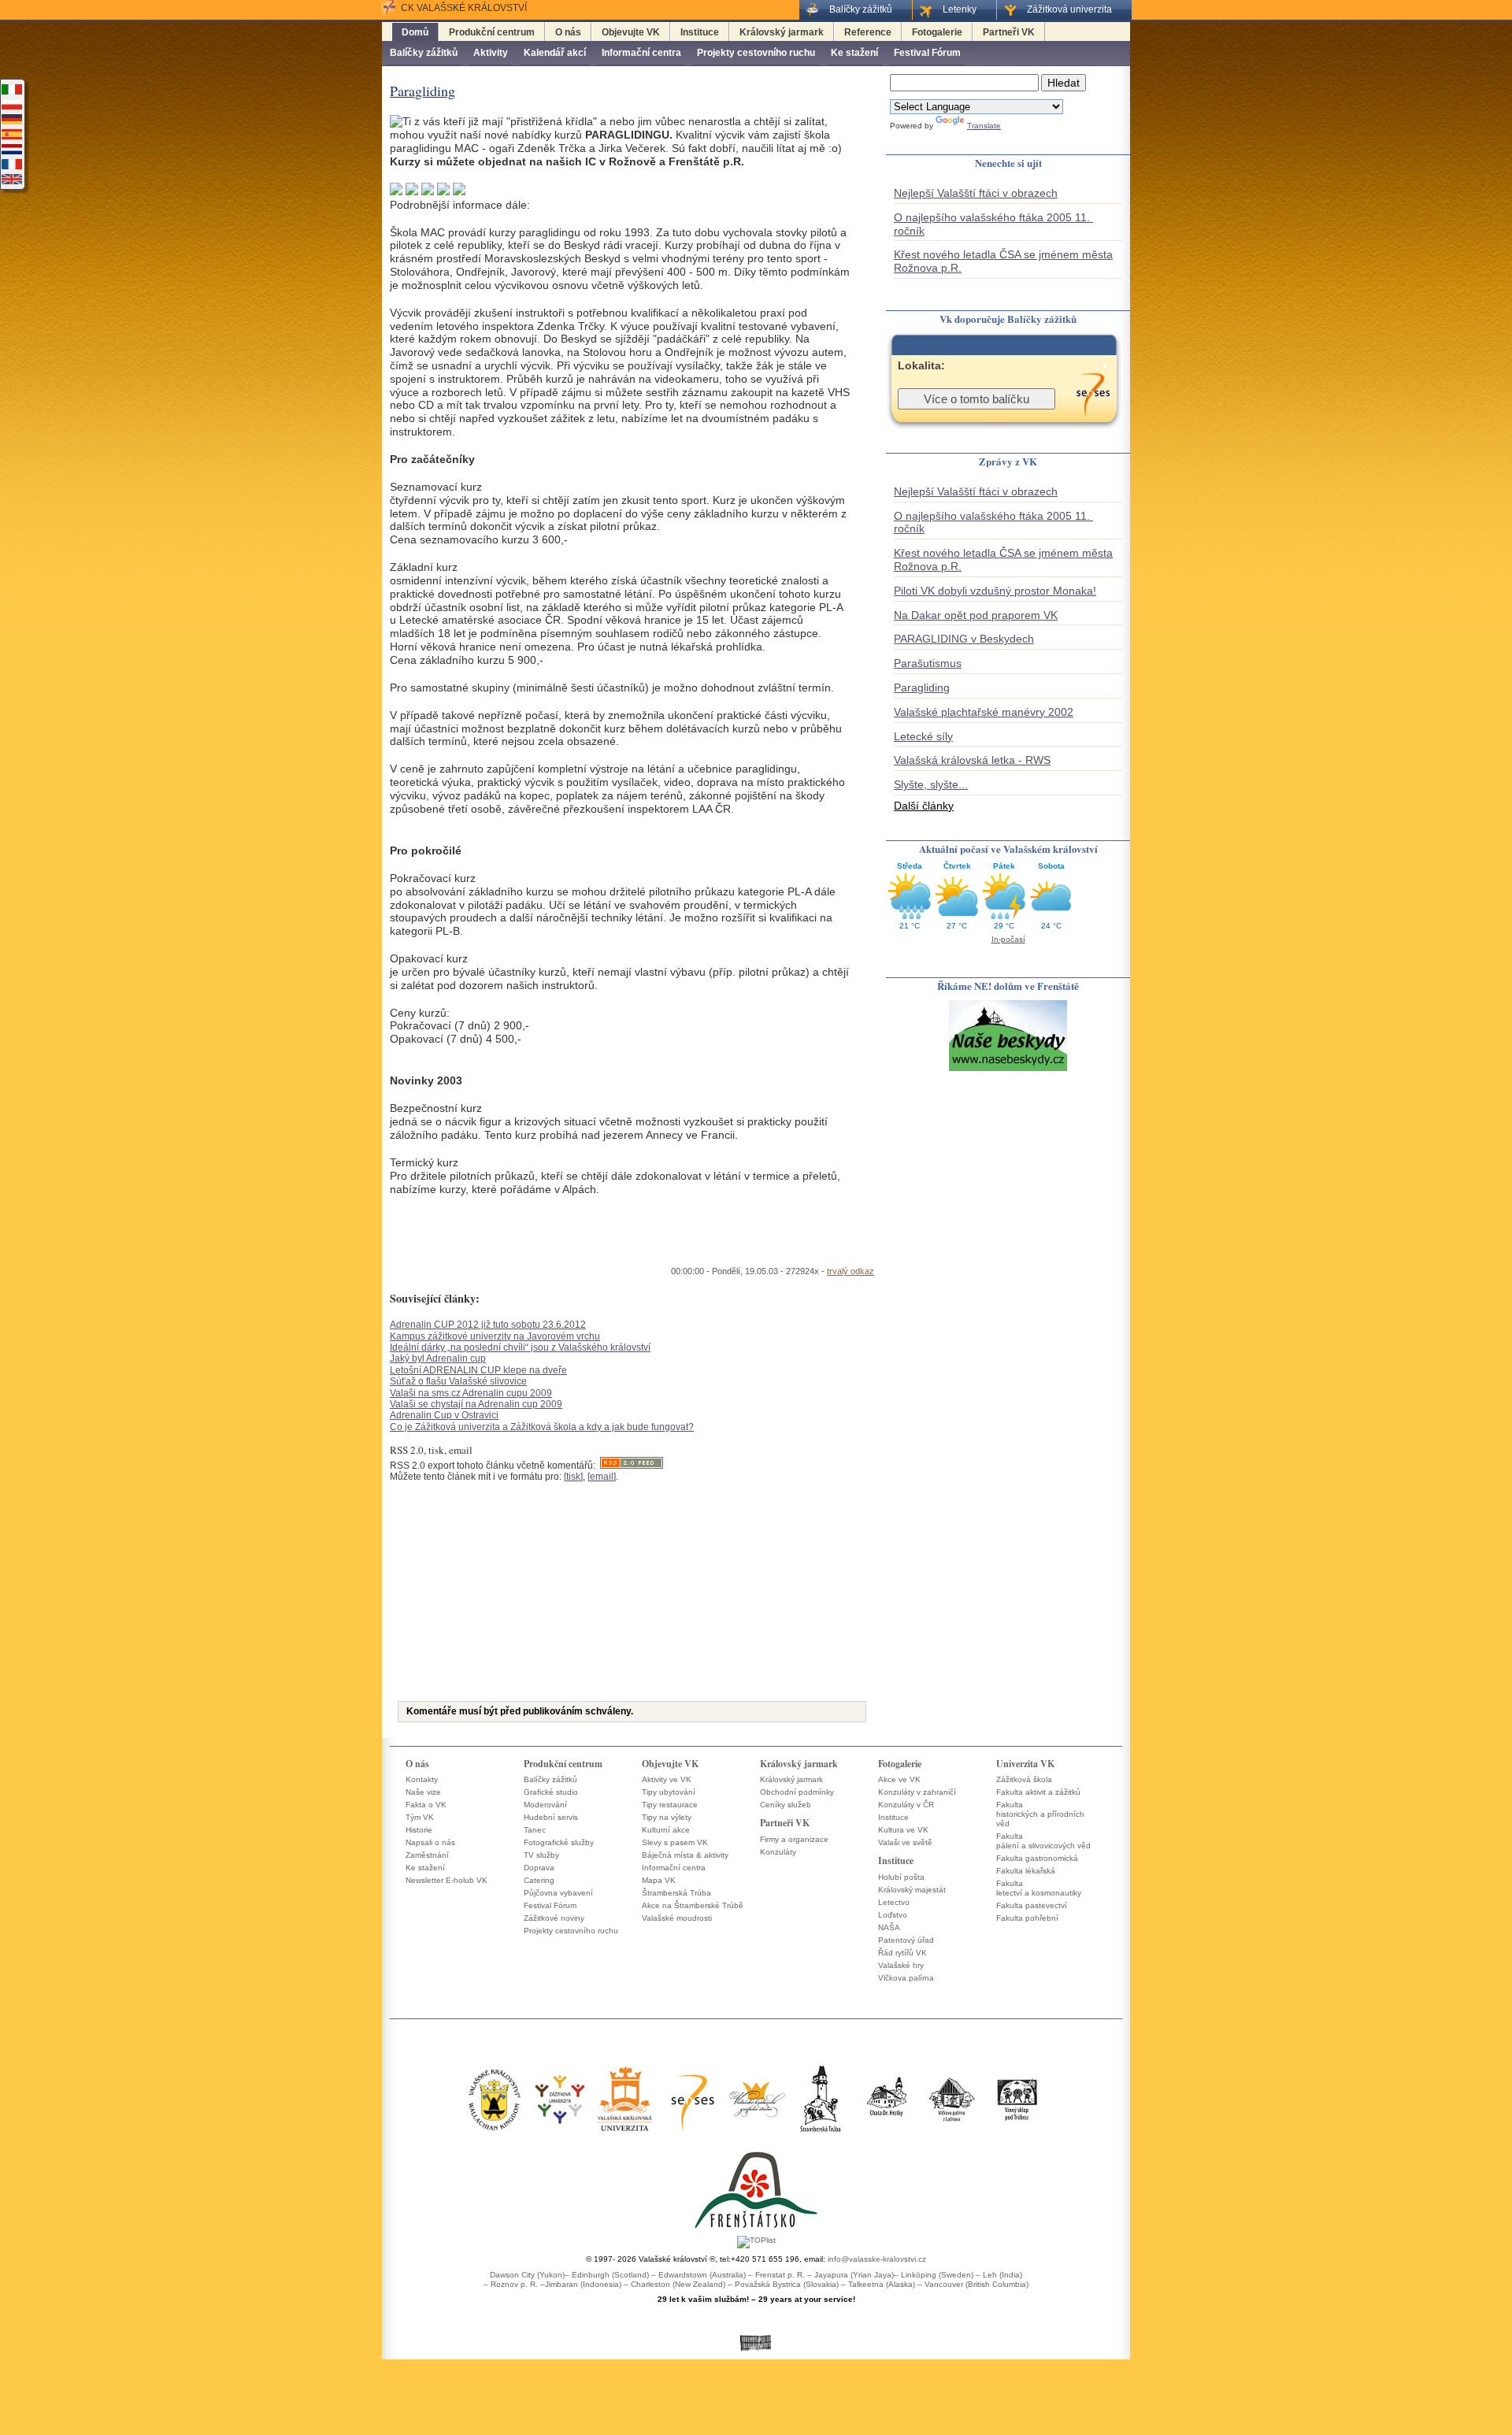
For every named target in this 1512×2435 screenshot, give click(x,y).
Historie (419, 1830)
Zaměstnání (427, 1855)
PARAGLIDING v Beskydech (964, 639)
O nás (568, 32)
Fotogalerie (937, 32)
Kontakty (422, 1779)
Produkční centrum (492, 32)
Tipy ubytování (669, 1792)
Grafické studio (551, 1792)
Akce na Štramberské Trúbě (693, 1905)
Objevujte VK (631, 32)
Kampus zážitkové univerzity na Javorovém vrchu (495, 1336)
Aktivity (491, 53)
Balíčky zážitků (424, 53)
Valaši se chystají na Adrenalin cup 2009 (476, 1404)
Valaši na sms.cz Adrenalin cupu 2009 (471, 1393)
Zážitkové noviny (554, 1918)
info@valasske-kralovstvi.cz (877, 2259)
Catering (539, 1880)
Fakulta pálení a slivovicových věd (1043, 1841)
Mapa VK (659, 1880)
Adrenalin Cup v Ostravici (444, 1415)
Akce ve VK (899, 1779)
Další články (924, 806)
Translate (984, 126)
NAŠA (889, 1927)
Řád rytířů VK (902, 1953)
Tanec (535, 1830)
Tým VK (420, 1817)
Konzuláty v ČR (906, 1805)
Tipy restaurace (670, 1805)
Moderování (545, 1805)
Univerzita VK (1025, 1764)
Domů (415, 32)
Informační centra (641, 53)
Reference (868, 32)
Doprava (539, 1868)
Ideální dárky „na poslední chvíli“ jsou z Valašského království (520, 1347)
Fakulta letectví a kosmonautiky (1039, 1888)
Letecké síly (923, 736)
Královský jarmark (782, 32)
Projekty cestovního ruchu (756, 53)
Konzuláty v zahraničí (917, 1792)
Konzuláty (778, 1852)
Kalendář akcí (555, 53)
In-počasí (1008, 939)
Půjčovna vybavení (558, 1893)
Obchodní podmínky (797, 1792)
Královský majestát (912, 1890)
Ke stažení (854, 53)
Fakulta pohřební (1027, 1918)
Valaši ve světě (905, 1842)
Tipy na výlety (667, 1817)
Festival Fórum (927, 53)
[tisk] (573, 1477)
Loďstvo (893, 1915)
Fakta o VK (426, 1805)
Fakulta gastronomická (1037, 1858)
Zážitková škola (1024, 1779)
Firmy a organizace (794, 1839)
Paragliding (922, 688)
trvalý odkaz (850, 1271)
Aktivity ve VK (667, 1779)
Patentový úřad (906, 1940)
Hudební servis (551, 1817)
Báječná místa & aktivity (685, 1855)
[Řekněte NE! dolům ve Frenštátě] (1008, 1070)
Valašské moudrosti (677, 1918)
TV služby (541, 1855)
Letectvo (894, 1902)
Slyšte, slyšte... (931, 784)
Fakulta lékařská (1026, 1871)
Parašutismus (928, 663)
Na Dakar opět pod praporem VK (976, 615)
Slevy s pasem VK (675, 1842)
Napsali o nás (430, 1842)
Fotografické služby (559, 1842)
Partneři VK (1009, 32)
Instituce (700, 32)
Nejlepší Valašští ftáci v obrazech (976, 193)
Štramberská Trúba (676, 1893)
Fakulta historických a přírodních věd (1040, 1814)
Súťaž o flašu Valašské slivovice (458, 1381)
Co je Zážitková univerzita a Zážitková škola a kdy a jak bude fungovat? (542, 1427)
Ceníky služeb (786, 1805)
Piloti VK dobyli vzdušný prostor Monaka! (995, 591)
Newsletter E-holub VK (447, 1880)
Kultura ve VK (903, 1830)
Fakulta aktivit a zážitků (1038, 1792)
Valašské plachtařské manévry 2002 (984, 712)
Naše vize (423, 1792)
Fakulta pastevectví (1032, 1905)
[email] (602, 1477)
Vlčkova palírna (906, 1978)
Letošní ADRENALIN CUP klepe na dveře (478, 1370)
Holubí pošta (901, 1877)
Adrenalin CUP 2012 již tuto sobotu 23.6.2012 (488, 1325)
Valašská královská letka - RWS (972, 760)
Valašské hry (901, 1965)
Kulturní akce (666, 1830)
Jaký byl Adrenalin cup (438, 1358)
